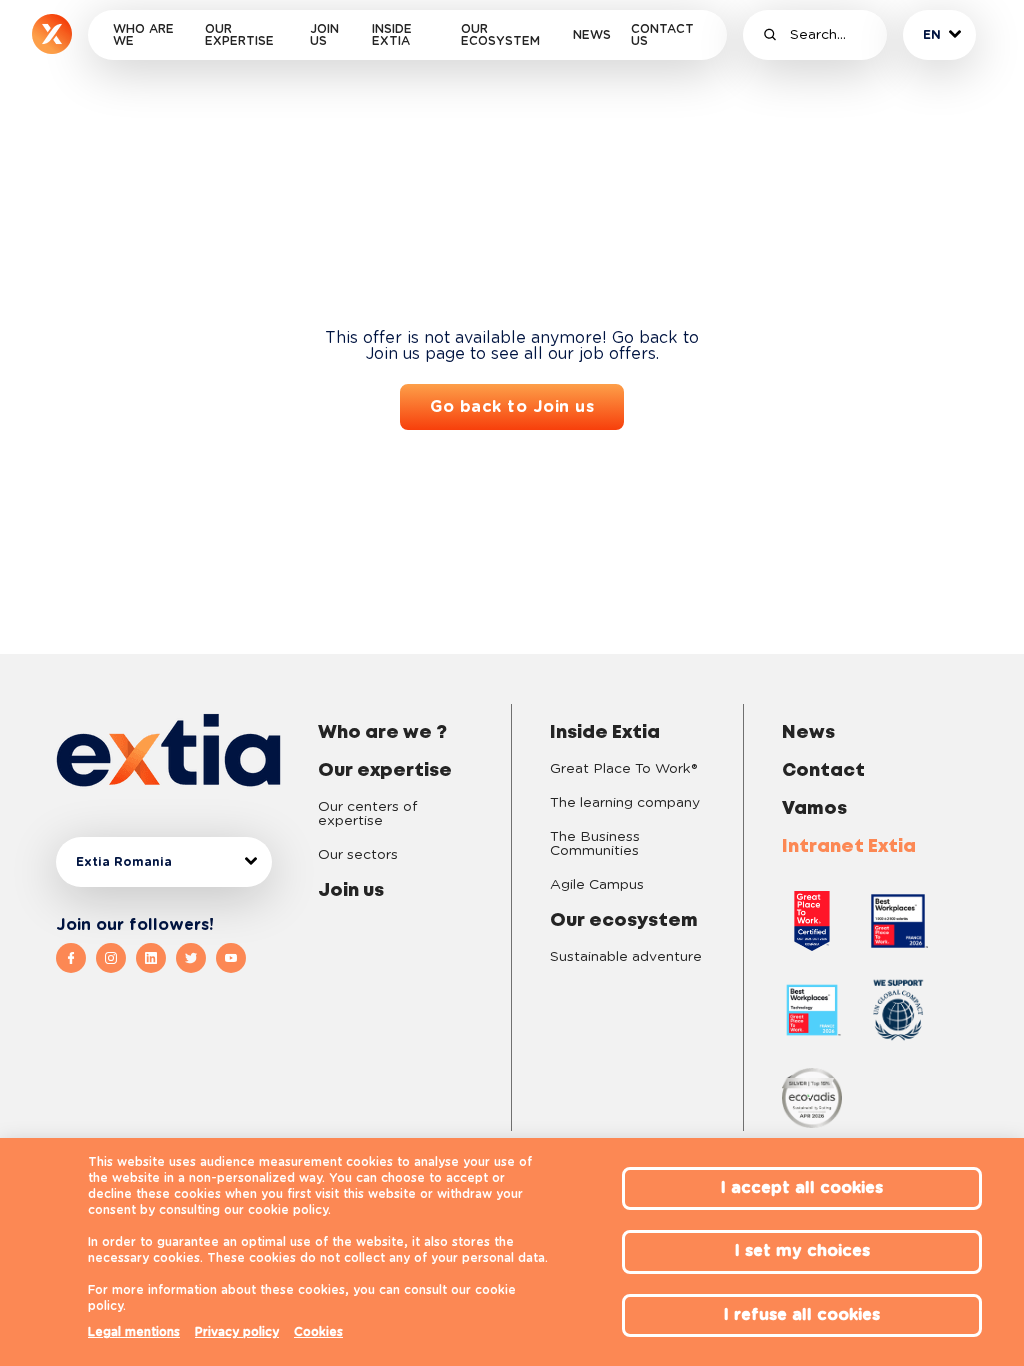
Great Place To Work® (623, 769)
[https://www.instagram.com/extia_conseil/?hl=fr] (116, 958)
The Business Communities (595, 844)
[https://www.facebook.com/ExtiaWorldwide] (76, 958)
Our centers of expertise (367, 814)
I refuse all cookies (802, 1315)
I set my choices (802, 1251)
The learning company (625, 803)
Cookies (318, 1332)
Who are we (143, 35)
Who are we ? (382, 733)
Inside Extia (392, 35)
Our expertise (239, 35)
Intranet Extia (849, 847)
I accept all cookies (802, 1188)
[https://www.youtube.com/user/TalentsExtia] (231, 958)
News (592, 35)
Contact (823, 771)
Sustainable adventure (626, 957)
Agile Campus (597, 885)
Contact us (662, 35)
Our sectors (358, 855)
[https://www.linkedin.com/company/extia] (156, 958)
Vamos (814, 809)
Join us (324, 35)
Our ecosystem (500, 35)
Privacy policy (237, 1332)
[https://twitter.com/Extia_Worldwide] (196, 958)
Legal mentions (134, 1332)
